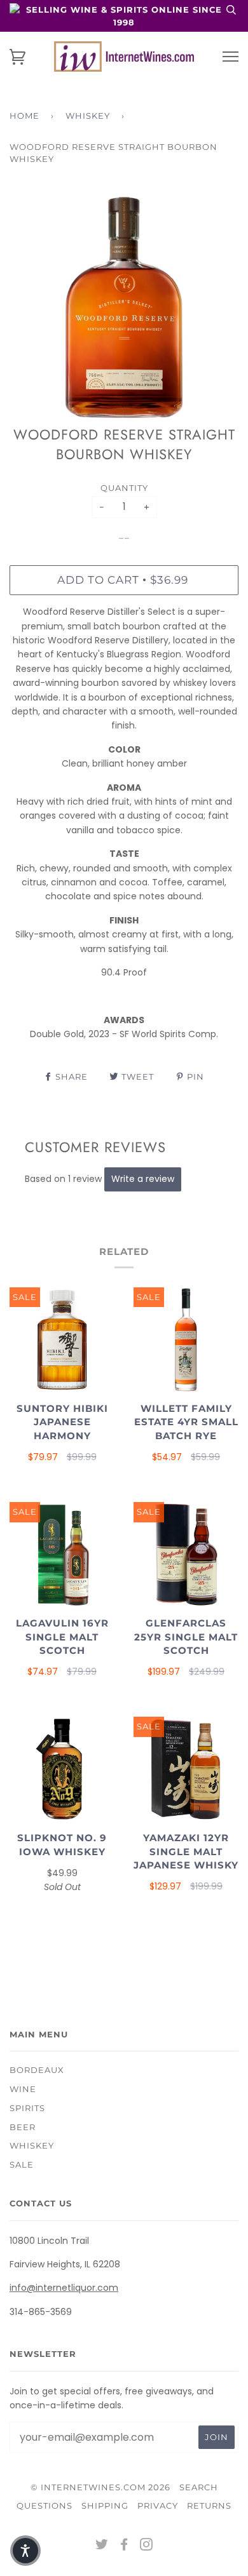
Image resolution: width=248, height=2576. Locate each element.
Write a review (143, 1179)
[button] (25, 2551)
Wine (23, 2089)
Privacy (158, 2506)
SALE (22, 2164)
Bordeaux (37, 2070)
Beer (23, 2127)
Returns (209, 2506)
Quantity (124, 488)
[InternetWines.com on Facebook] (124, 2546)
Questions (45, 2506)
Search (199, 2487)
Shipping (105, 2506)
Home (24, 116)
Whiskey (88, 116)
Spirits (27, 2108)
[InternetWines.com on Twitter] (102, 2546)
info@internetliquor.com (64, 2288)
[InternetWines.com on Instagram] (147, 2546)
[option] (124, 307)
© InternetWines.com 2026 (100, 2487)
